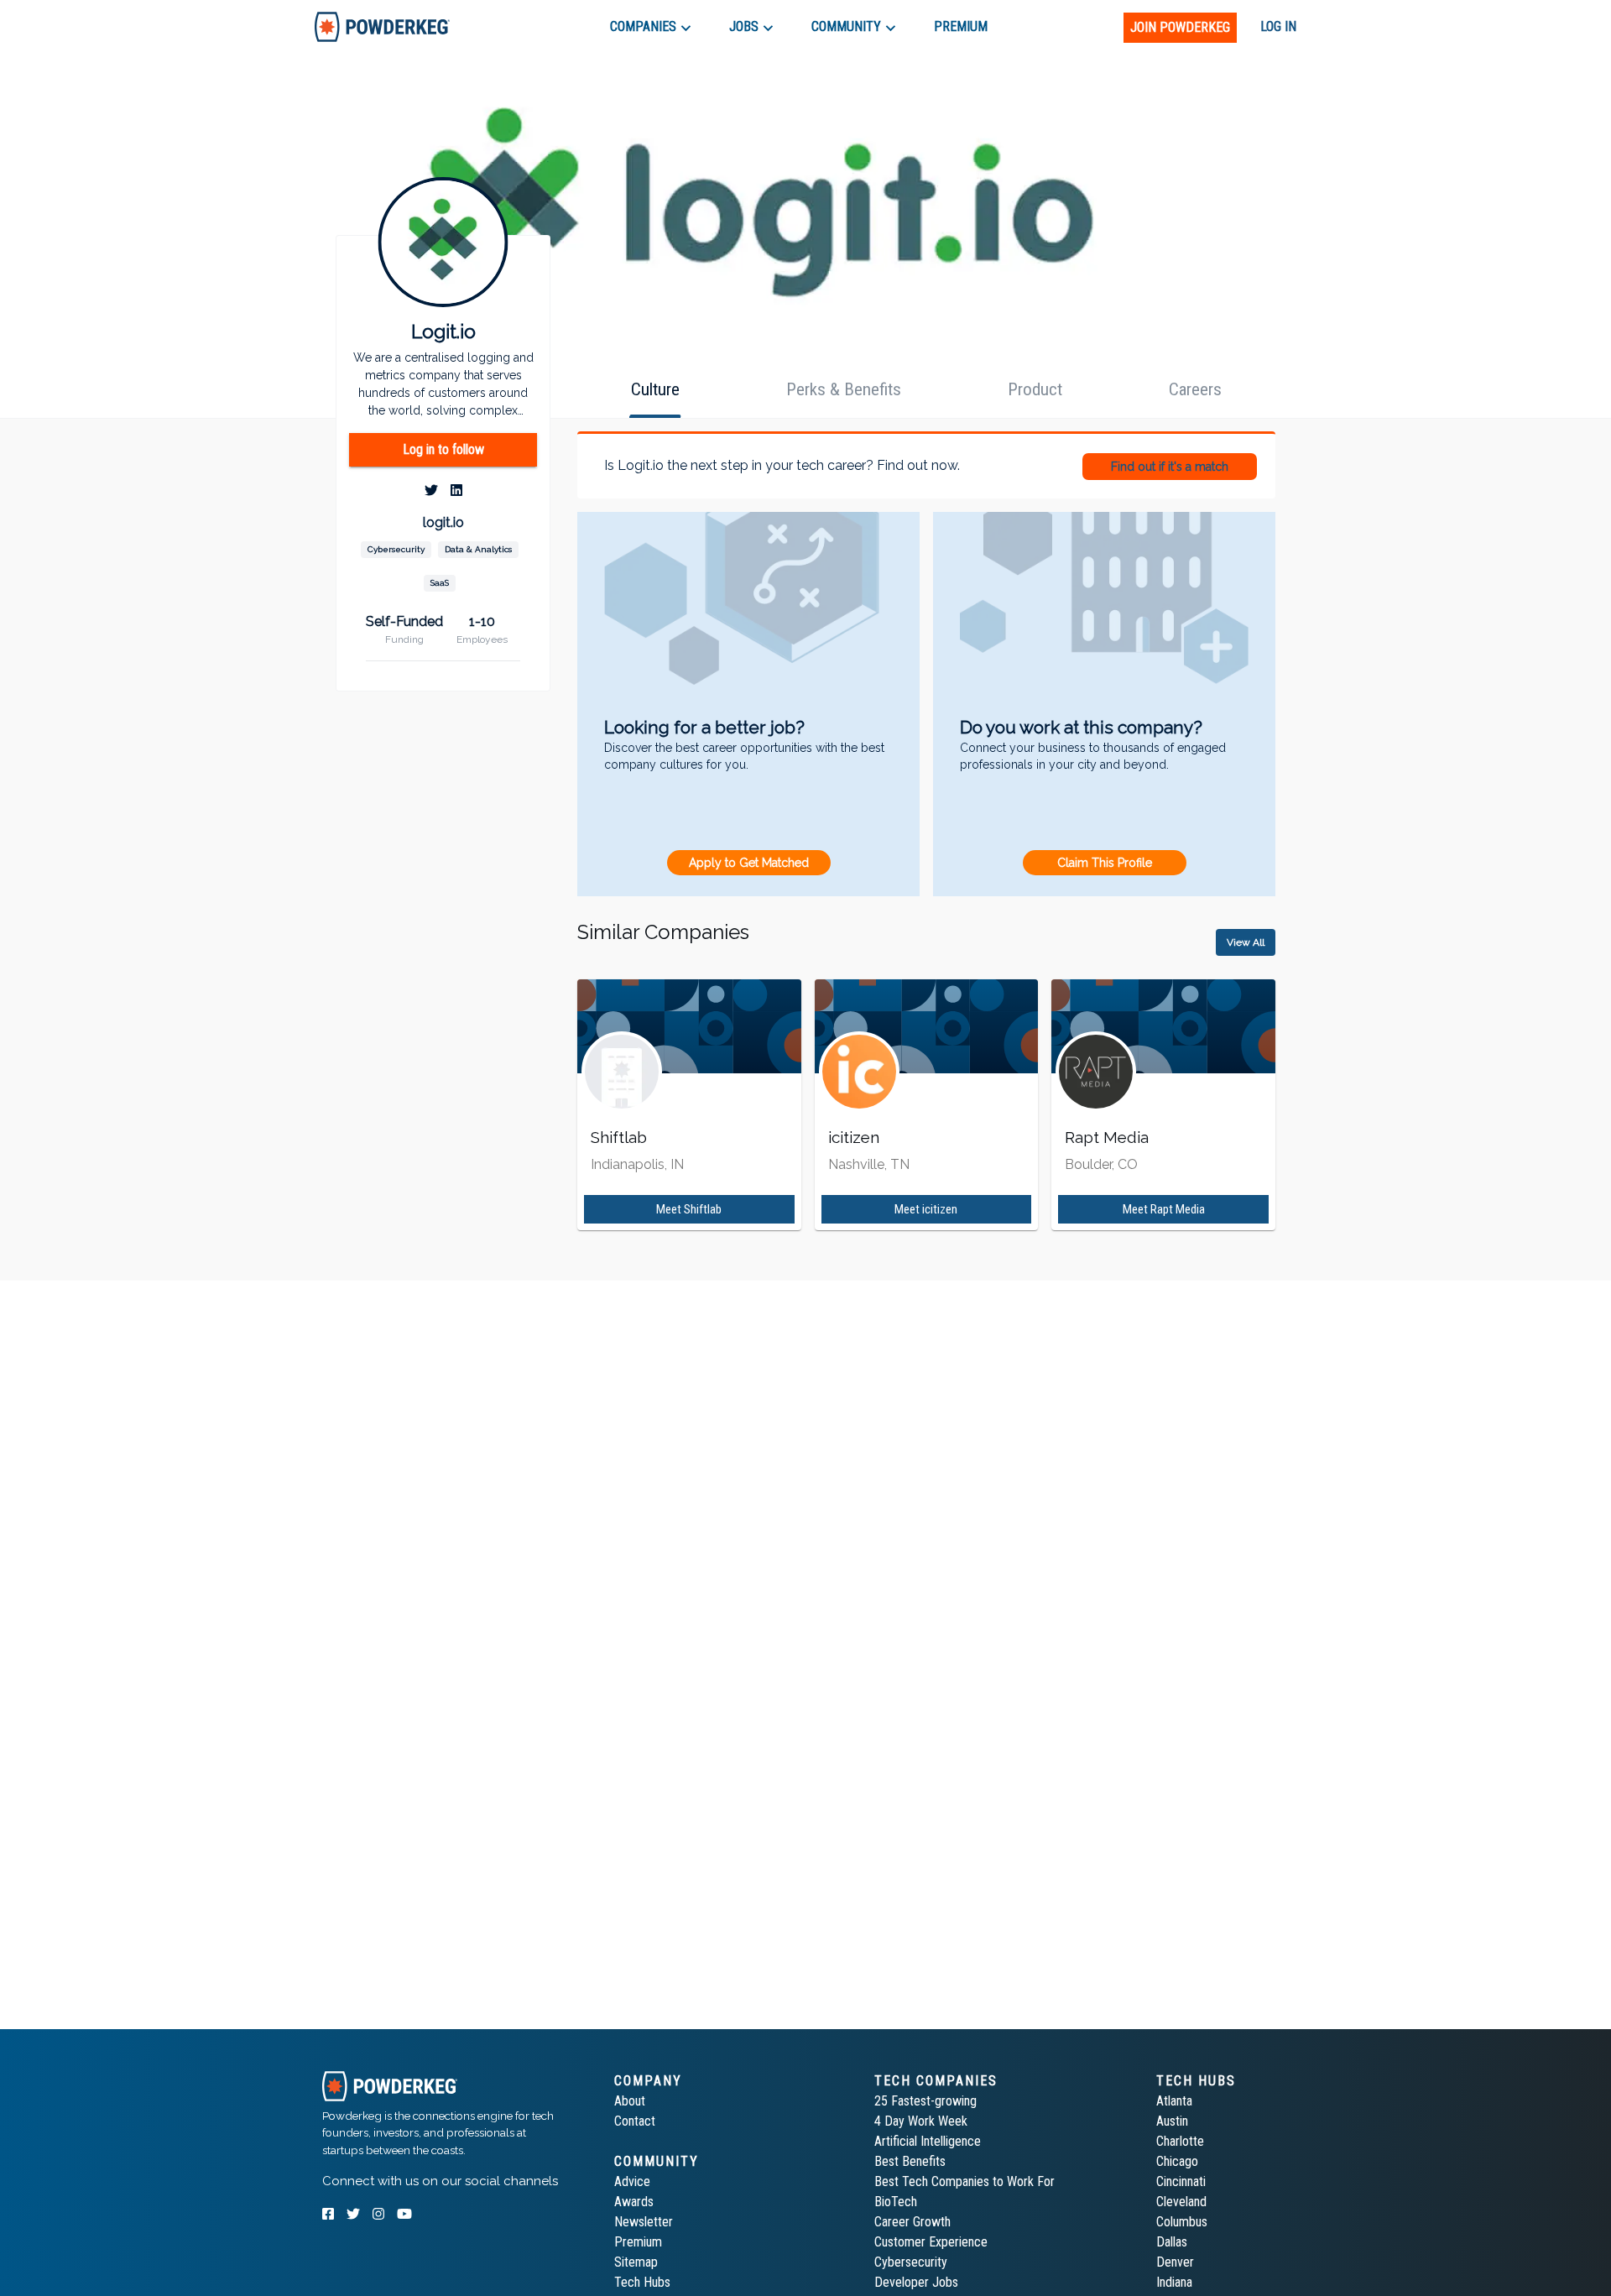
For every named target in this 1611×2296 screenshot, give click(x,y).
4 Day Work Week (921, 2121)
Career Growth (912, 2222)
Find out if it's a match (1170, 467)
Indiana (1174, 2282)
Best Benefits (910, 2161)
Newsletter (644, 2222)
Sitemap (636, 2262)
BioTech (896, 2202)
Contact (635, 2121)
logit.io (443, 523)
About (630, 2101)
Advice (632, 2181)
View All (1246, 942)
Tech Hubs (642, 2282)
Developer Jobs (916, 2282)
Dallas (1172, 2242)
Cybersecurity (911, 2262)
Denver (1175, 2262)
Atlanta (1174, 2101)
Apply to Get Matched (749, 863)
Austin (1172, 2121)
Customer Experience (931, 2242)
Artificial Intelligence (928, 2141)
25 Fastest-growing (925, 2101)
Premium (638, 2242)
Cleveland (1181, 2202)
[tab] (382, 26)
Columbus (1182, 2222)
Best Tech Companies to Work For (965, 2181)
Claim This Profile (1105, 863)
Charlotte (1180, 2141)
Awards (634, 2202)
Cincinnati (1181, 2181)
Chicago (1177, 2161)
